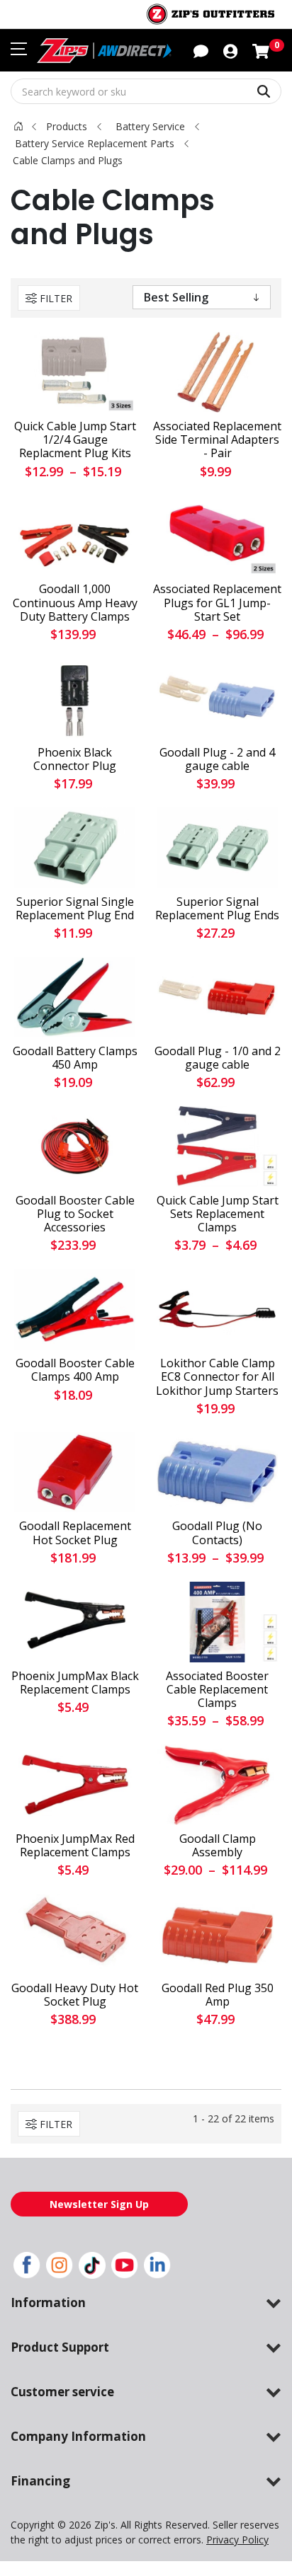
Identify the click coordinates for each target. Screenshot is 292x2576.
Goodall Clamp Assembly (218, 1846)
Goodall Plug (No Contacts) (217, 1533)
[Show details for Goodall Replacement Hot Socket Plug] (75, 1473)
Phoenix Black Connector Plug (75, 759)
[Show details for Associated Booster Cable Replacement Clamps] (217, 1622)
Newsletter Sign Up (99, 2204)
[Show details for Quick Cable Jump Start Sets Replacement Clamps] (217, 1146)
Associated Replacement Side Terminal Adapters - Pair (217, 440)
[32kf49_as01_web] (75, 372)
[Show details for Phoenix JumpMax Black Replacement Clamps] (75, 1622)
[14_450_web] (75, 997)
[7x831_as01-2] (217, 848)
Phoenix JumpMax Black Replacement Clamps (75, 1683)
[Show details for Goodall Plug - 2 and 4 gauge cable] (217, 698)
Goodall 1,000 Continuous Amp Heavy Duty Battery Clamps (75, 603)
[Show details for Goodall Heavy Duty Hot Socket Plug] (75, 1934)
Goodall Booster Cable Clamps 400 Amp (75, 1370)
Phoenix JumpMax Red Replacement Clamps (75, 1846)
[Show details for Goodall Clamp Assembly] (217, 1785)
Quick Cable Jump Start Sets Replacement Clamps (218, 1214)
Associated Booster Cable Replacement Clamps (217, 1690)
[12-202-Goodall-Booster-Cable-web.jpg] (75, 1146)
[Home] (18, 126)
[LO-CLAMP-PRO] (217, 1309)
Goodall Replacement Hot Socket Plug (75, 1533)
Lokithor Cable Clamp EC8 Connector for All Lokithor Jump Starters (217, 1377)
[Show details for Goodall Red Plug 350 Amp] (217, 1934)
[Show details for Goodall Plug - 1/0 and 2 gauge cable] (217, 997)
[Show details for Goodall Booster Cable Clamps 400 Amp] (75, 1309)
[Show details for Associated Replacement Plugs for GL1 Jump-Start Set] (217, 536)
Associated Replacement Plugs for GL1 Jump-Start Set (217, 603)
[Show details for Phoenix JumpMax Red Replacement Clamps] (75, 1785)
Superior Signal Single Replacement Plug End (75, 909)
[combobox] (146, 91)
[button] (230, 50)
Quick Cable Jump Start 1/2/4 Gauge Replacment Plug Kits (75, 440)
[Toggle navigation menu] (19, 49)
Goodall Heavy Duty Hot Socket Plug (75, 1995)
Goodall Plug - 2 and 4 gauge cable (217, 759)
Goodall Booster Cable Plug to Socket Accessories (75, 1214)
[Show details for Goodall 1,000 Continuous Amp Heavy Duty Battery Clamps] (75, 536)
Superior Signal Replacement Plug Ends (217, 909)
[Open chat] (201, 50)
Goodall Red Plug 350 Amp (218, 1995)
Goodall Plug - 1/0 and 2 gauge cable (218, 1058)
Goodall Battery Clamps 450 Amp (75, 1058)
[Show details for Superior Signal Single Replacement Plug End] (75, 848)
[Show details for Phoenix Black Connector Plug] (75, 698)
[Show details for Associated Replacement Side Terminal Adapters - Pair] (217, 372)
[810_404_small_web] (217, 1473)
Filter (56, 298)
